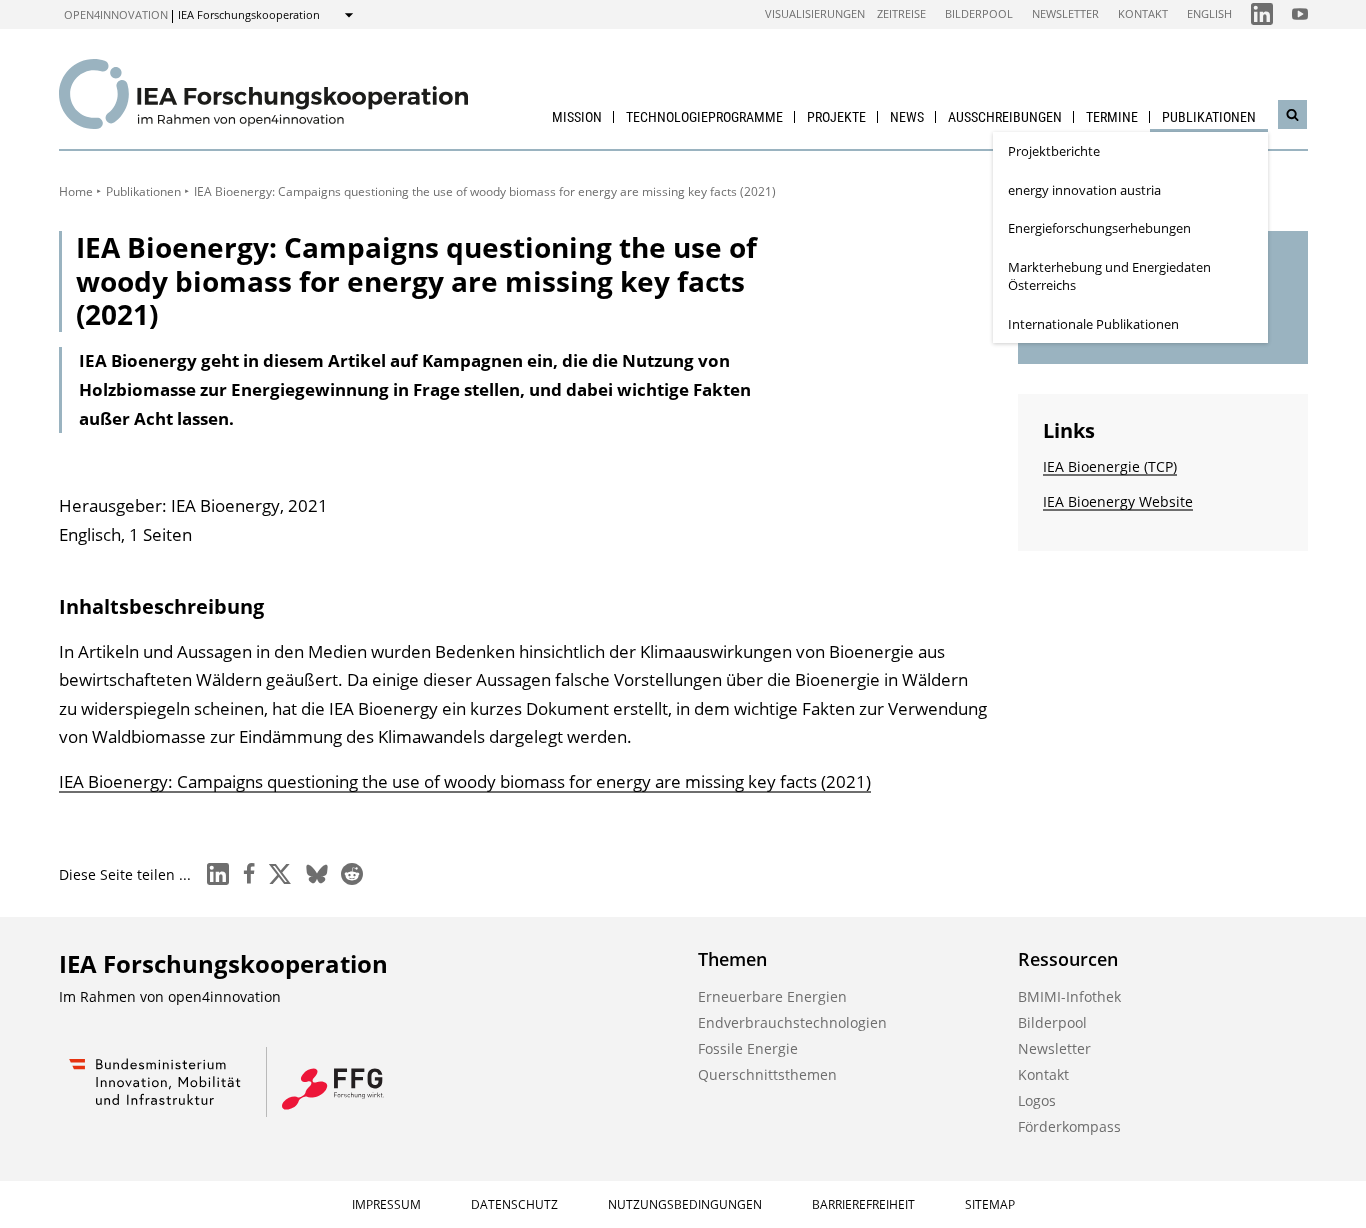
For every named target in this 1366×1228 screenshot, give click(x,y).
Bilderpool (979, 13)
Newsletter (1065, 13)
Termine (1112, 117)
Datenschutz (514, 1204)
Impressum (386, 1204)
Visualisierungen (815, 13)
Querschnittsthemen (767, 1074)
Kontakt (1143, 13)
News (907, 117)
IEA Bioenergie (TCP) (1110, 466)
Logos (1037, 1100)
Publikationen (1209, 117)
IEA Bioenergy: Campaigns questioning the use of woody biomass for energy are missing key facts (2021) (465, 781)
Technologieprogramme (704, 117)
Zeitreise (901, 13)
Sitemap (990, 1204)
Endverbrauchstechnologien (792, 1022)
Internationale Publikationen (1093, 324)
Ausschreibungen (1005, 117)
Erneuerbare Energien (772, 996)
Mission (577, 117)
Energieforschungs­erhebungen (1099, 228)
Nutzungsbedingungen (685, 1204)
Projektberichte (1054, 151)
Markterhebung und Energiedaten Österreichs (1109, 276)
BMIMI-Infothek (1069, 996)
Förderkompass (1069, 1126)
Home (76, 191)
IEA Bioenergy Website (1118, 501)
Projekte (836, 117)
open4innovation (116, 14)
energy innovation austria (1084, 190)
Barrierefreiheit (863, 1204)
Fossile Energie (748, 1048)
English (1209, 13)
